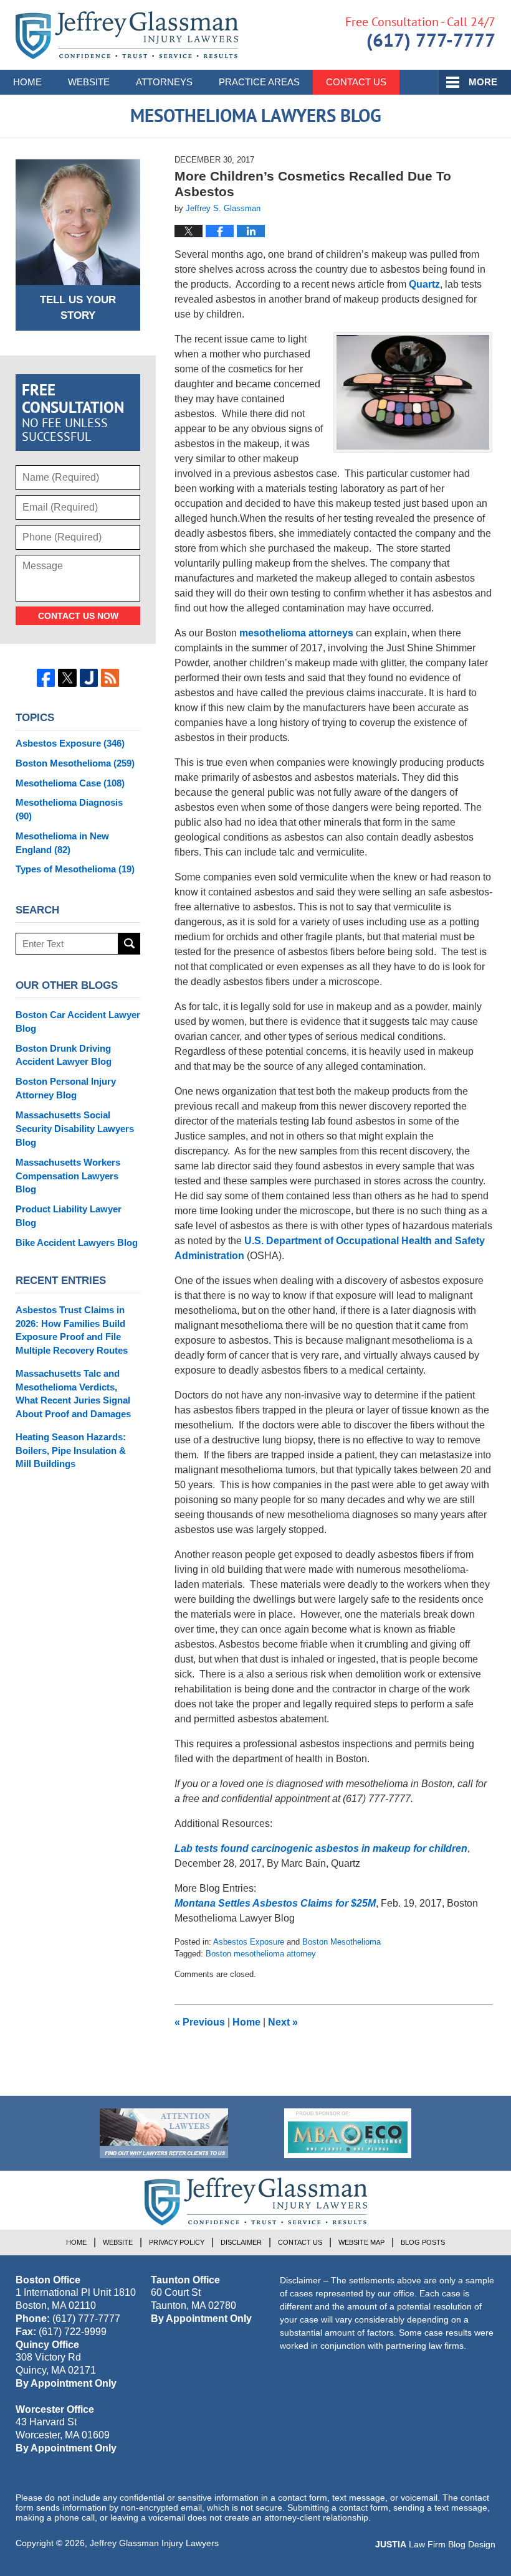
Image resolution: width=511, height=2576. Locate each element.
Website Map (361, 2242)
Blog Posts (423, 2242)
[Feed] (110, 678)
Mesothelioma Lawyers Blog (127, 35)
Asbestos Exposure (249, 1942)
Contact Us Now (78, 616)
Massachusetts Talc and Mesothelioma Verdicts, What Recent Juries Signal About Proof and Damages (73, 1394)
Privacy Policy (177, 2242)
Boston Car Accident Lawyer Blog (78, 1021)
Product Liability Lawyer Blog (69, 1216)
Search (129, 944)
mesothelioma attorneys (296, 633)
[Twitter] (67, 678)
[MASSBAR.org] (348, 2133)
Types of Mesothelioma (75, 869)
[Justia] (89, 678)
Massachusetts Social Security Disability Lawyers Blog (75, 1129)
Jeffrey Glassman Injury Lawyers (154, 2543)
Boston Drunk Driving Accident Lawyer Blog (64, 1055)
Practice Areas (259, 82)
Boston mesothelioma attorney (261, 1954)
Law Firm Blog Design (435, 2544)
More (483, 82)
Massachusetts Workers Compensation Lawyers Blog (68, 1176)
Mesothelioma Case (70, 783)
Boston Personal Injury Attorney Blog (66, 1088)
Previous (200, 2022)
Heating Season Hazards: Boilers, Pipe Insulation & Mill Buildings (71, 1451)
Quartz (424, 284)
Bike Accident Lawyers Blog (77, 1243)
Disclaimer (241, 2242)
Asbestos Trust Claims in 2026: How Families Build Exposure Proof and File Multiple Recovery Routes (72, 1330)
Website (89, 82)
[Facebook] (46, 678)
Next (283, 2022)
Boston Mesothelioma (341, 1942)
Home (27, 82)
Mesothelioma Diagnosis (69, 809)
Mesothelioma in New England (62, 843)
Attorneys (164, 82)
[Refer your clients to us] (164, 2133)
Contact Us (356, 82)
